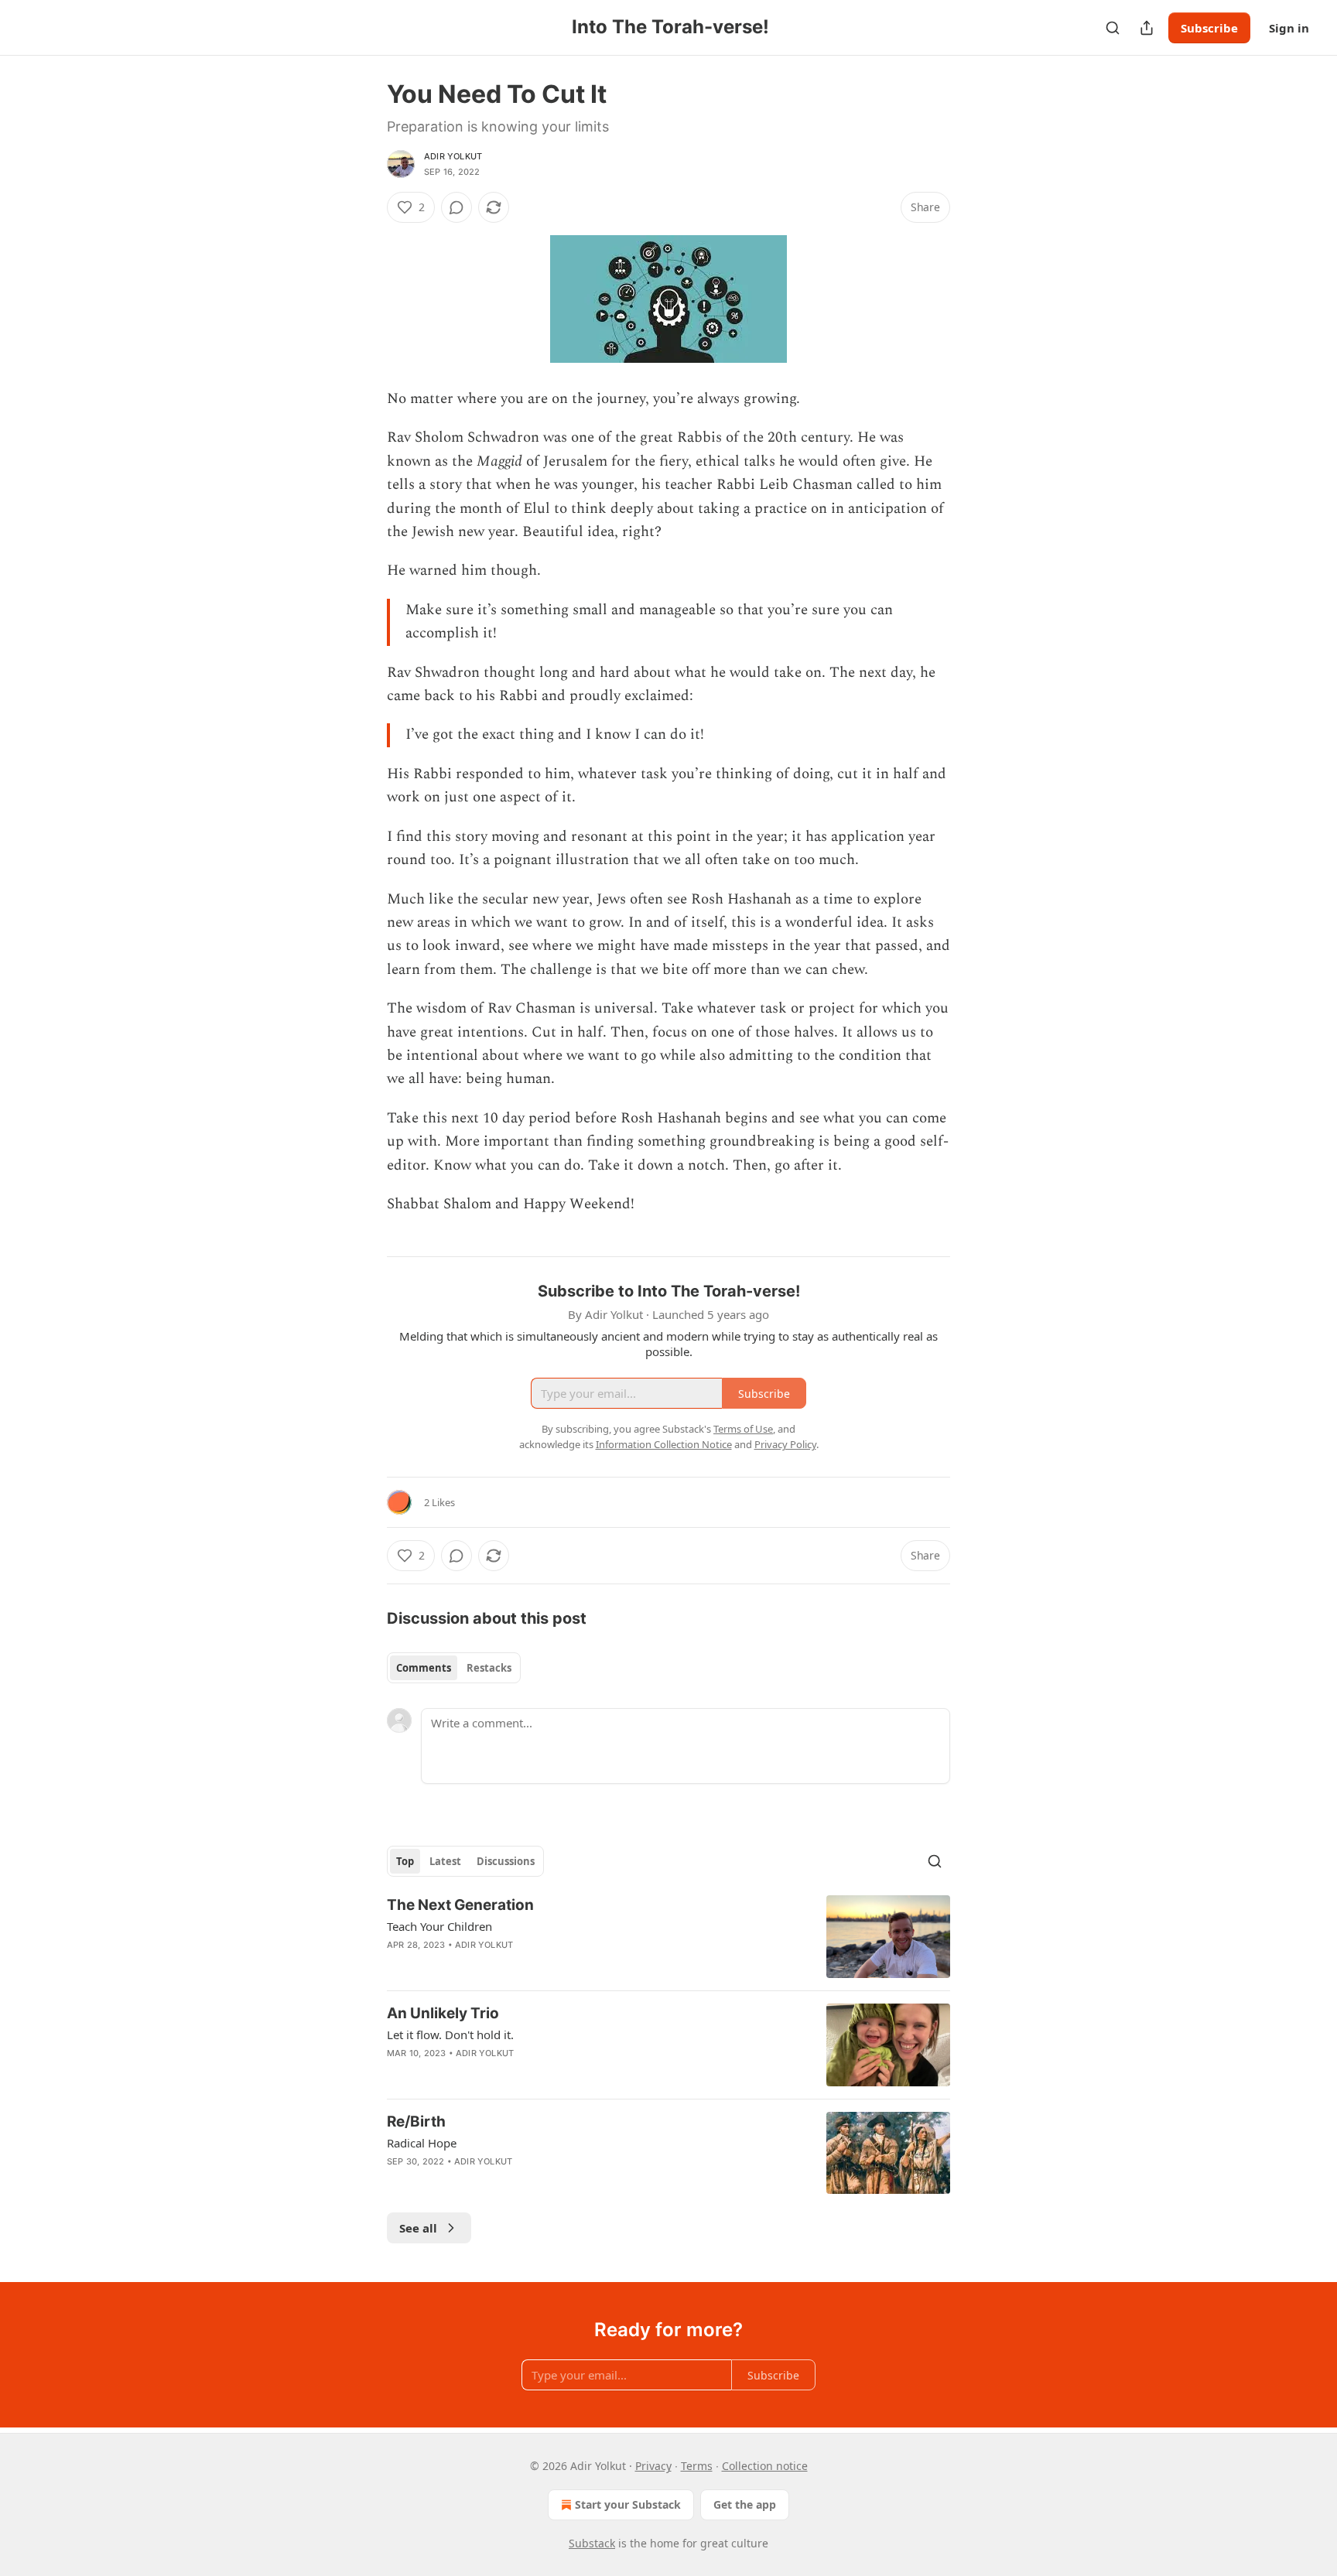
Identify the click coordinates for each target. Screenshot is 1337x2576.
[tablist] (454, 1668)
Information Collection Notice (664, 1444)
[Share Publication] (1147, 28)
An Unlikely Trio (443, 2013)
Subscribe (1209, 28)
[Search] (1113, 28)
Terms (697, 2466)
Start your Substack (628, 2504)
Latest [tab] (445, 1861)
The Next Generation (460, 1905)
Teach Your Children (439, 1926)
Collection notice (765, 2466)
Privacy (653, 2466)
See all (418, 2228)
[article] (668, 1937)
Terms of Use (743, 1429)
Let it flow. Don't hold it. (450, 2034)
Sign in (1289, 28)
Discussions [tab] (506, 1861)
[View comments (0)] (456, 207)
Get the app (745, 2504)
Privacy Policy (785, 1444)
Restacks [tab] (489, 1668)
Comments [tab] (424, 1668)
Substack (592, 2543)
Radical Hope (422, 2143)
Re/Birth (416, 2122)
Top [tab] (405, 1861)
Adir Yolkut (453, 156)
